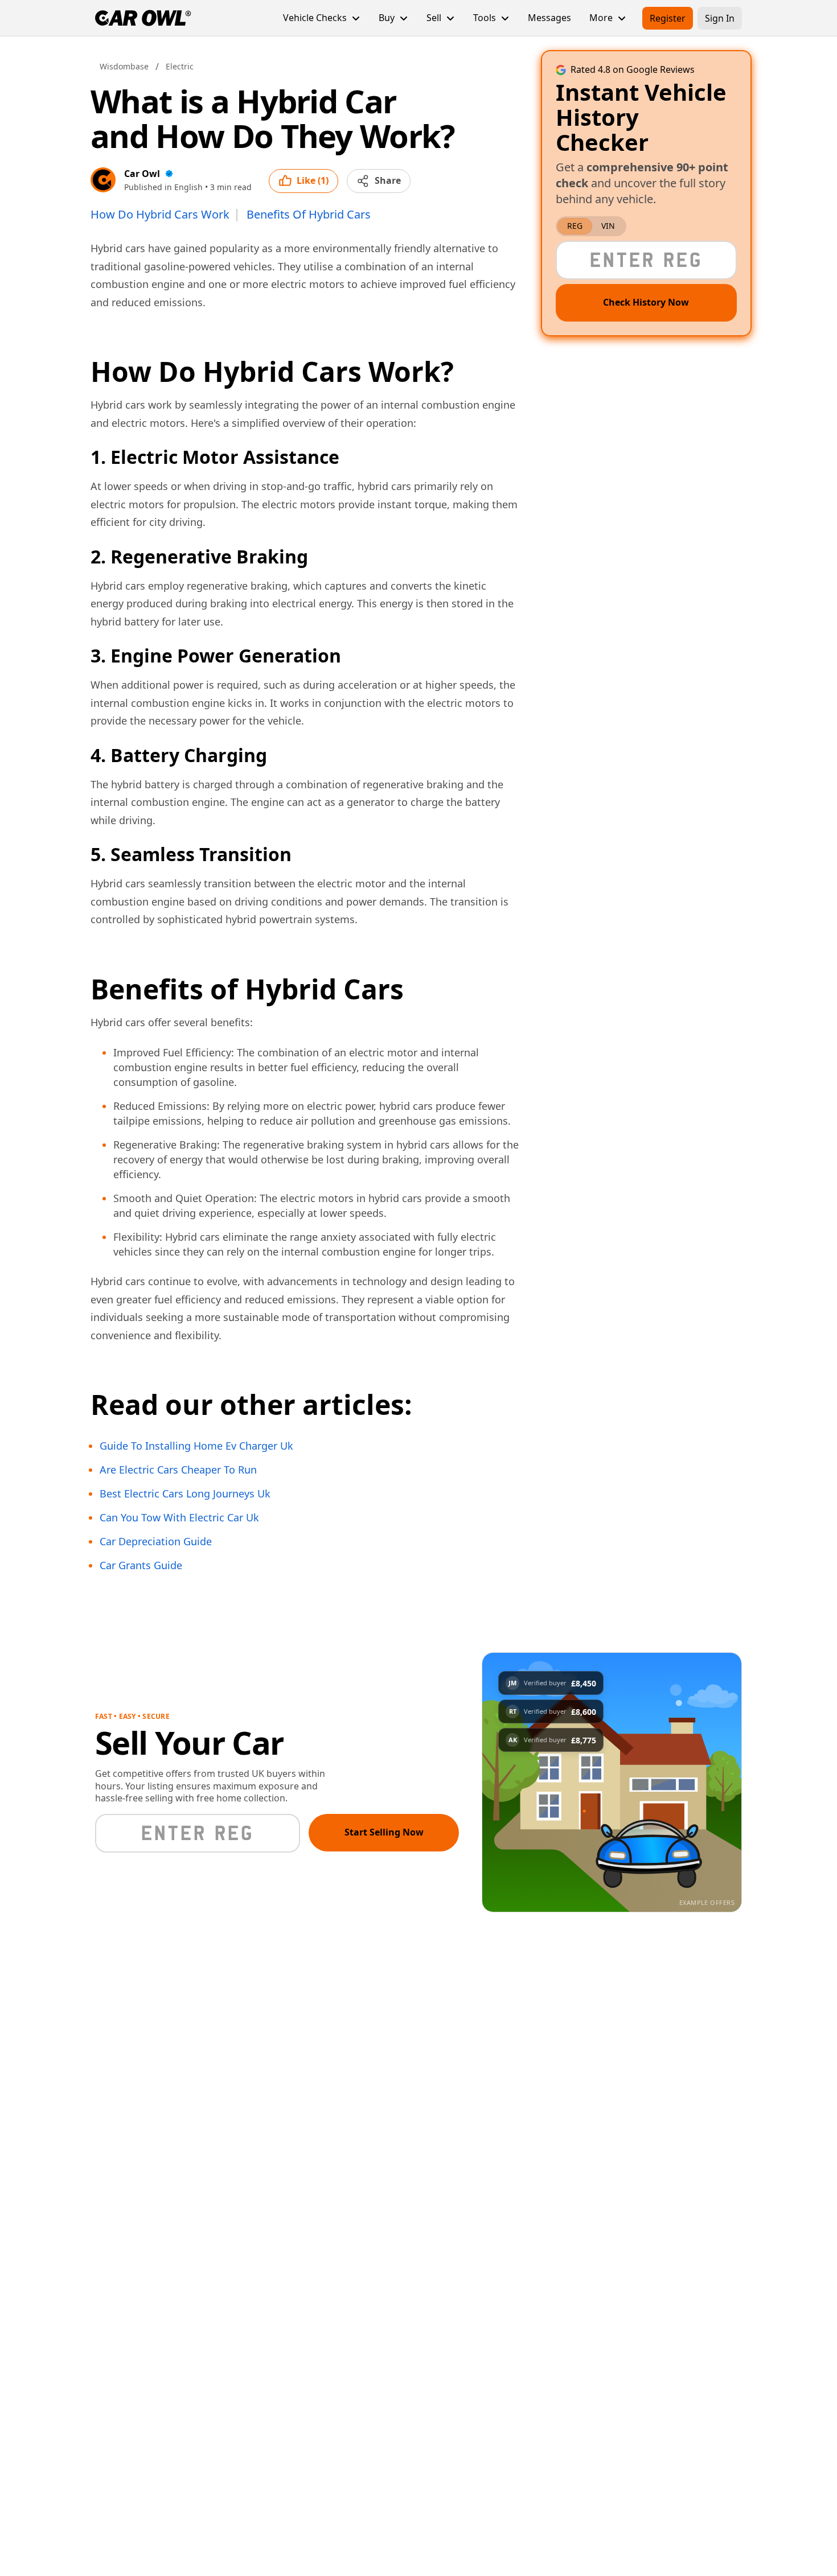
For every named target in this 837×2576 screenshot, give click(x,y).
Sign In (720, 18)
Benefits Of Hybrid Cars (309, 215)
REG (575, 226)
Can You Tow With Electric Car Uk (179, 1518)
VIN (608, 226)
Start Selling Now (384, 1832)
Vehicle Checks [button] (315, 18)
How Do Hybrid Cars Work (160, 215)
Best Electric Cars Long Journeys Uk (185, 1494)
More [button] (601, 18)
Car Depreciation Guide (156, 1542)
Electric (180, 66)
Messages (549, 18)
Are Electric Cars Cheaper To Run (178, 1470)
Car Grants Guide (141, 1566)
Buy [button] (387, 18)
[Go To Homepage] (143, 18)
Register (668, 18)
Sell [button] (434, 18)
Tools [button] (485, 18)
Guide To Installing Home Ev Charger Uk (196, 1446)
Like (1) (313, 180)
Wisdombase (124, 66)
